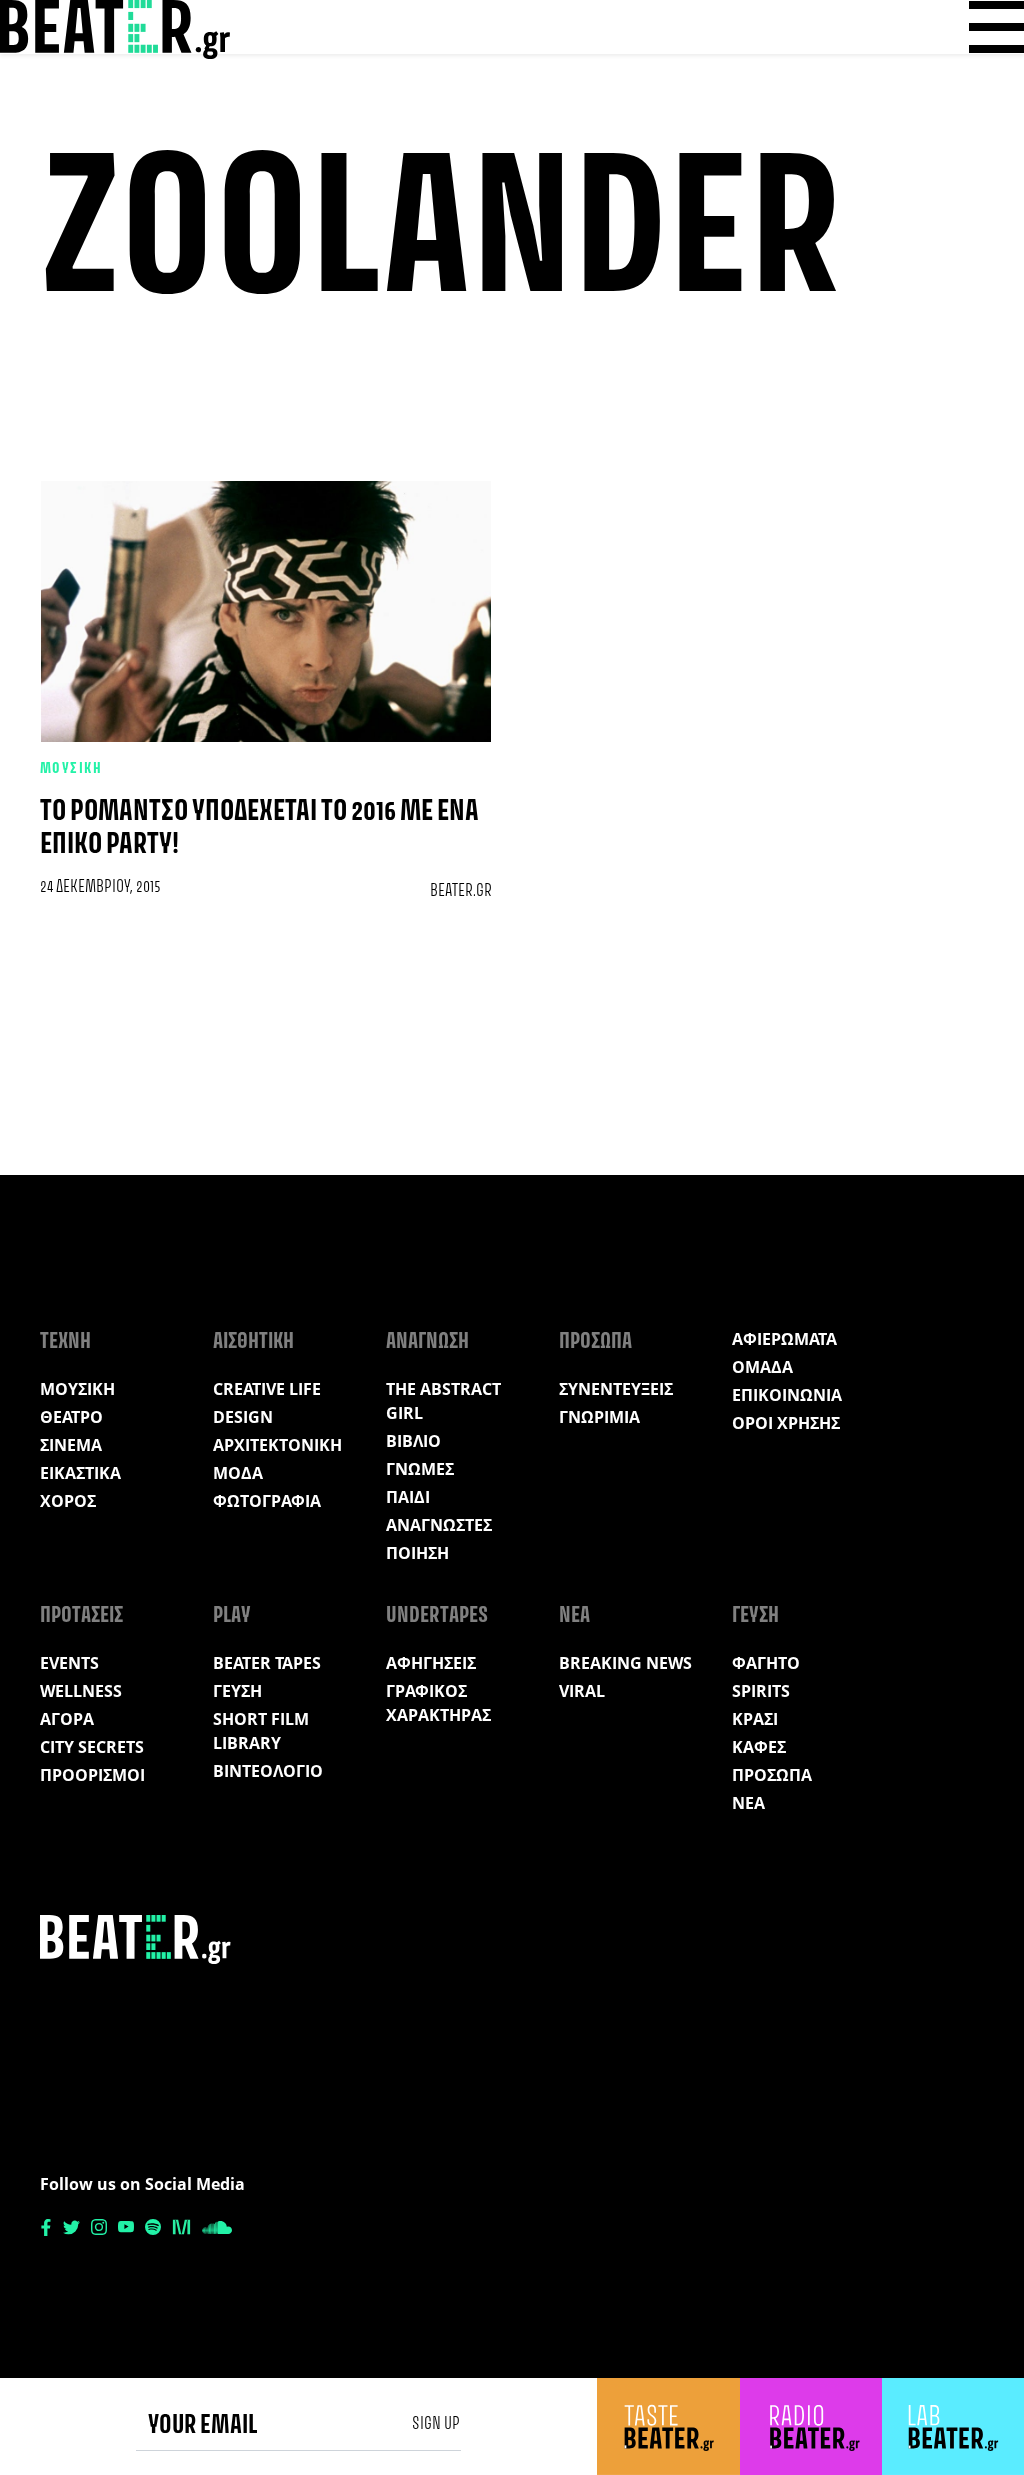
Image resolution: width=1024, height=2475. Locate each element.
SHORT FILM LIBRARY (261, 1731)
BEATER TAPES (267, 1663)
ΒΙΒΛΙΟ (413, 1441)
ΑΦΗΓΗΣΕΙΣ (431, 1663)
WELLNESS (81, 1691)
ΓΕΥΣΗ (237, 1691)
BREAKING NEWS (625, 1663)
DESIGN (243, 1417)
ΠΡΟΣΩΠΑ (595, 1342)
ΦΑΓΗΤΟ (766, 1663)
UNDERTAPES (437, 1616)
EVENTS (69, 1663)
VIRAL (582, 1691)
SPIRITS (761, 1691)
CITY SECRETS (92, 1747)
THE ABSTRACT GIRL (443, 1401)
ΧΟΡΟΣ (68, 1501)
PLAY (232, 1616)
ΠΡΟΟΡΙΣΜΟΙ (92, 1775)
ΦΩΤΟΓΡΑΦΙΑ (267, 1501)
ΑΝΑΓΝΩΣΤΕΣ (439, 1525)
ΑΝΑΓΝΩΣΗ (427, 1342)
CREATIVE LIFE (267, 1389)
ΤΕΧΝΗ (65, 1342)
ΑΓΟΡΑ (67, 1719)
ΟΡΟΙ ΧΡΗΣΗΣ (786, 1423)
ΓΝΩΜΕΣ (420, 1469)
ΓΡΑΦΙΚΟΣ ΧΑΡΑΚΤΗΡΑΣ (438, 1703)
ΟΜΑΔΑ (762, 1367)
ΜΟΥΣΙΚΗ (71, 769)
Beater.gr (461, 891)
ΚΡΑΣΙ (755, 1719)
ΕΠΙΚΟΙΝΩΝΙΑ (787, 1395)
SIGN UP (436, 2424)
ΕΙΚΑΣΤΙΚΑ (80, 1473)
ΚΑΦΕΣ (759, 1747)
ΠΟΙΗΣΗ (417, 1553)
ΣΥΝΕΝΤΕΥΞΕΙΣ (616, 1389)
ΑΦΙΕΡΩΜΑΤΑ (784, 1339)
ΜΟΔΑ (238, 1473)
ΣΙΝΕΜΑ (71, 1445)
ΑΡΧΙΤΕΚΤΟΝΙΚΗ (277, 1445)
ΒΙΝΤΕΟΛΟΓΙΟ (268, 1771)
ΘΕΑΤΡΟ (71, 1417)
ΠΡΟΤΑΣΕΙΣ (81, 1616)
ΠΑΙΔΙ (408, 1497)
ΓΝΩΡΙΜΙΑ (599, 1417)
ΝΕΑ (574, 1616)
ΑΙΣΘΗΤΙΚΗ (253, 1342)
